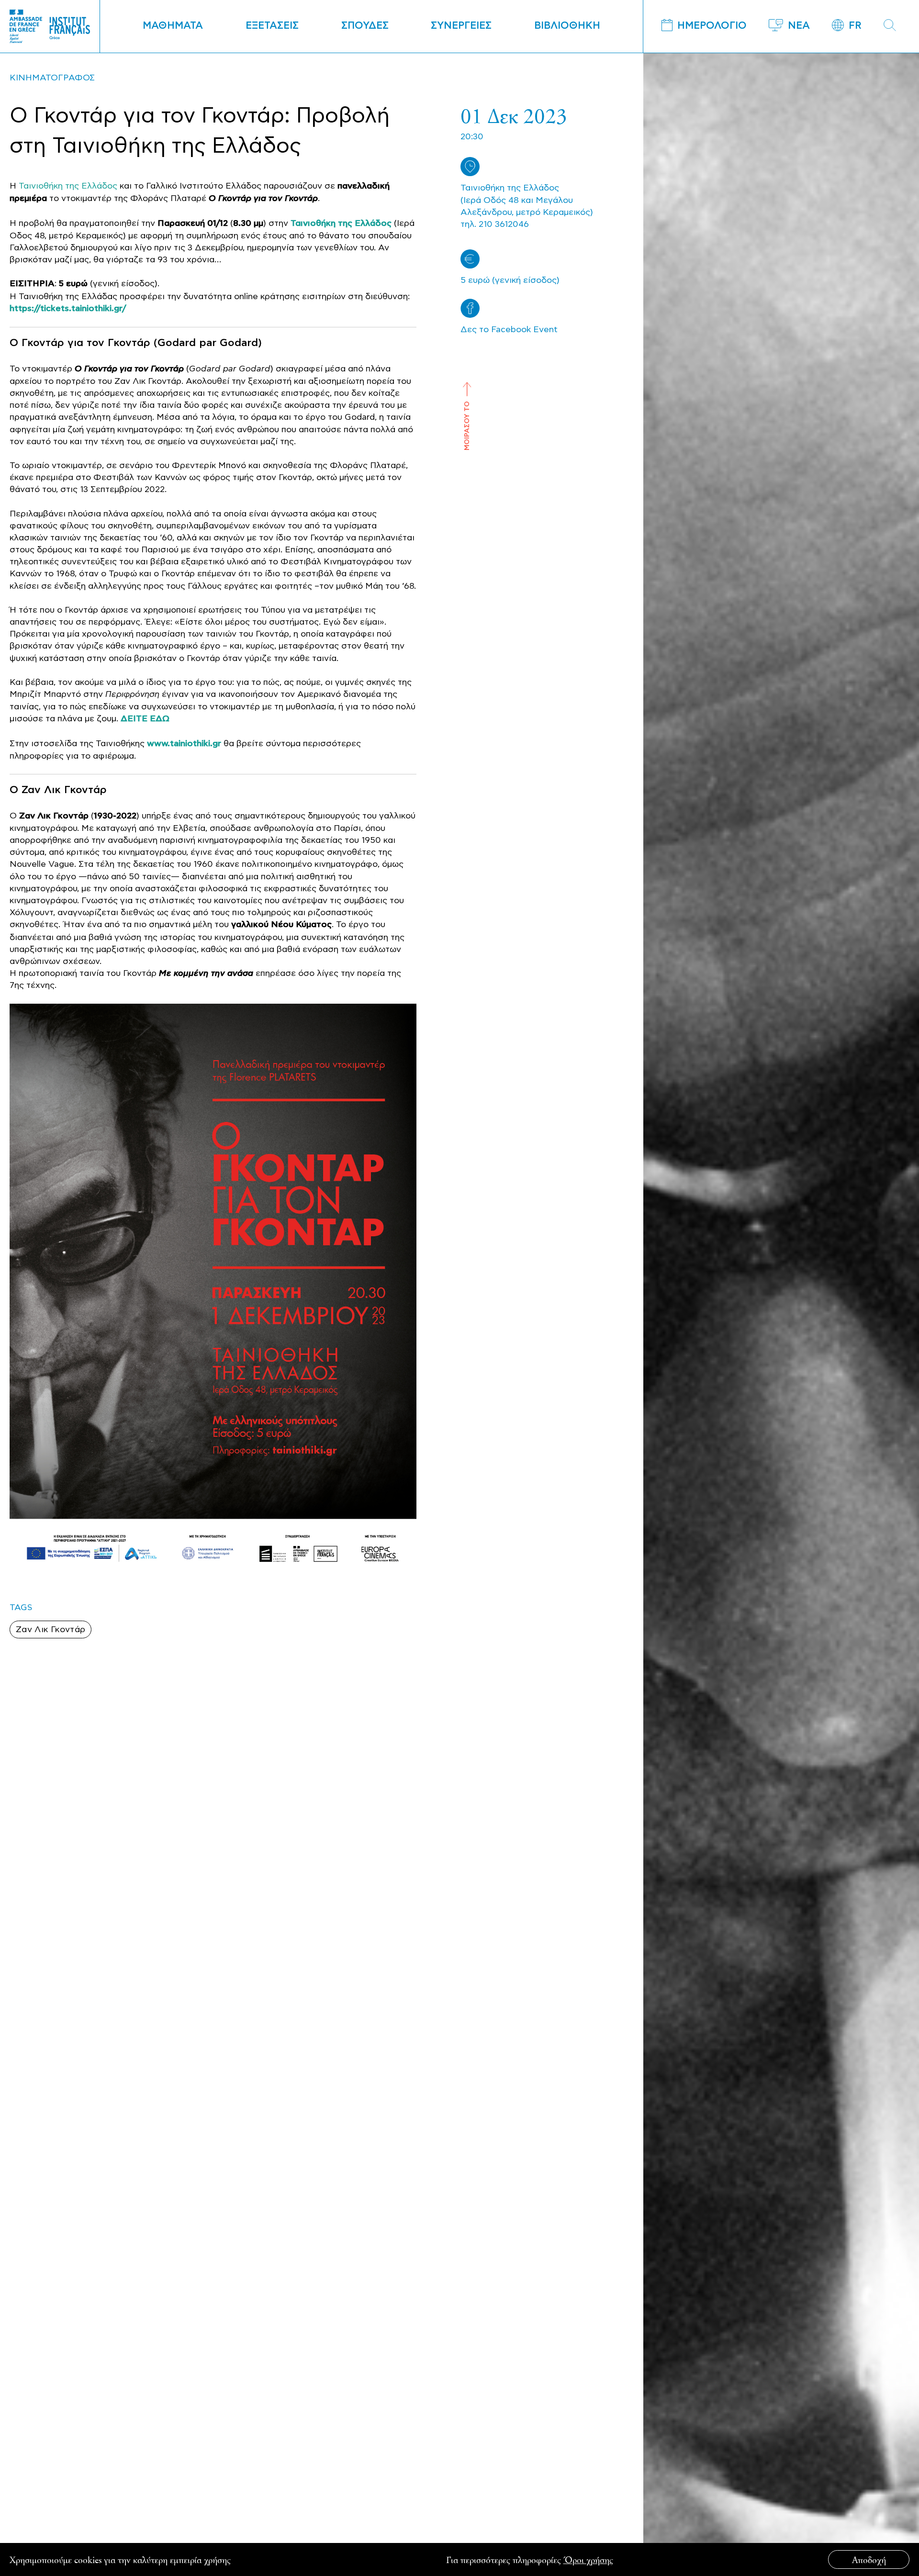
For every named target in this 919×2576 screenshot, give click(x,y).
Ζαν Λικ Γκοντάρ (50, 1630)
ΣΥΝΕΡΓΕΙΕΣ (461, 26)
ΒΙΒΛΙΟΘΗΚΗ (567, 26)
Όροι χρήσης (588, 2559)
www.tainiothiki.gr (184, 744)
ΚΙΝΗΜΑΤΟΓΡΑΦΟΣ (52, 78)
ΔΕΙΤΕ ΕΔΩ (145, 719)
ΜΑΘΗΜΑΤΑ (173, 26)
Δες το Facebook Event (509, 330)
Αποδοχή (869, 2559)
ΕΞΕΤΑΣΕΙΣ (272, 26)
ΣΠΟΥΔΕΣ (365, 26)
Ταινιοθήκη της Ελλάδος (68, 186)
